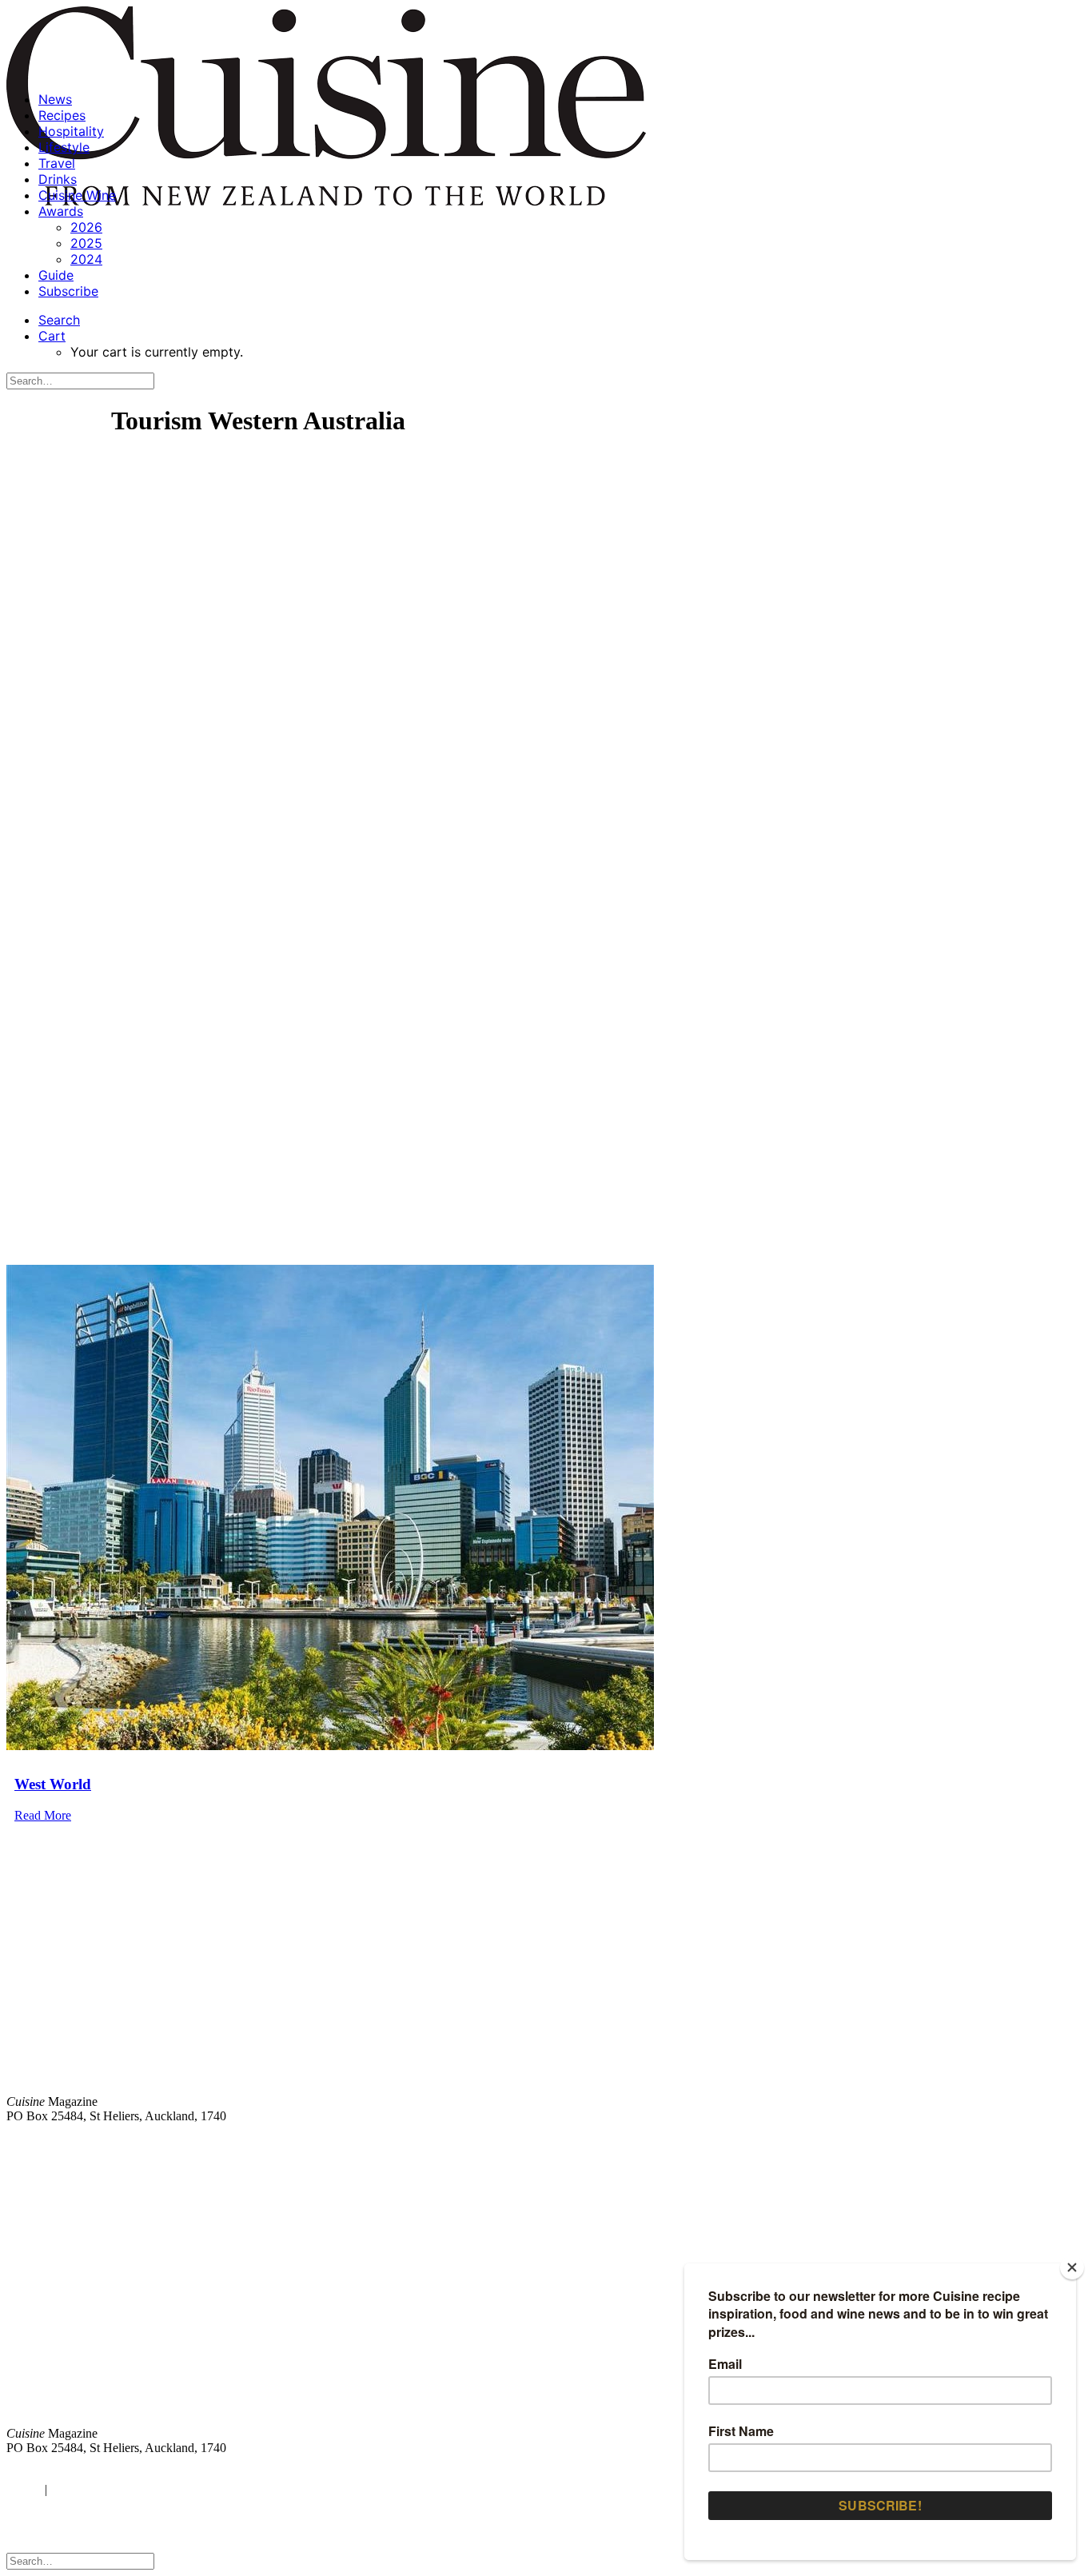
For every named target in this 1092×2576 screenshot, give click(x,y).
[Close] (1072, 2267)
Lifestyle (64, 147)
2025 (86, 243)
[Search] (80, 380)
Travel (57, 163)
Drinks (58, 179)
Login (22, 2489)
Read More (43, 1815)
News (55, 99)
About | (1022, 2143)
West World (53, 1784)
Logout (72, 2489)
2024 (86, 259)
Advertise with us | (820, 2143)
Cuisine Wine (77, 195)
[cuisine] (323, 2302)
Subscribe (68, 291)
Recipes (62, 115)
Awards (61, 211)
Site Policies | (962, 2143)
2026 (86, 227)
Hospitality (71, 131)
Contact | (898, 2143)
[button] (59, 320)
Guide (56, 275)
